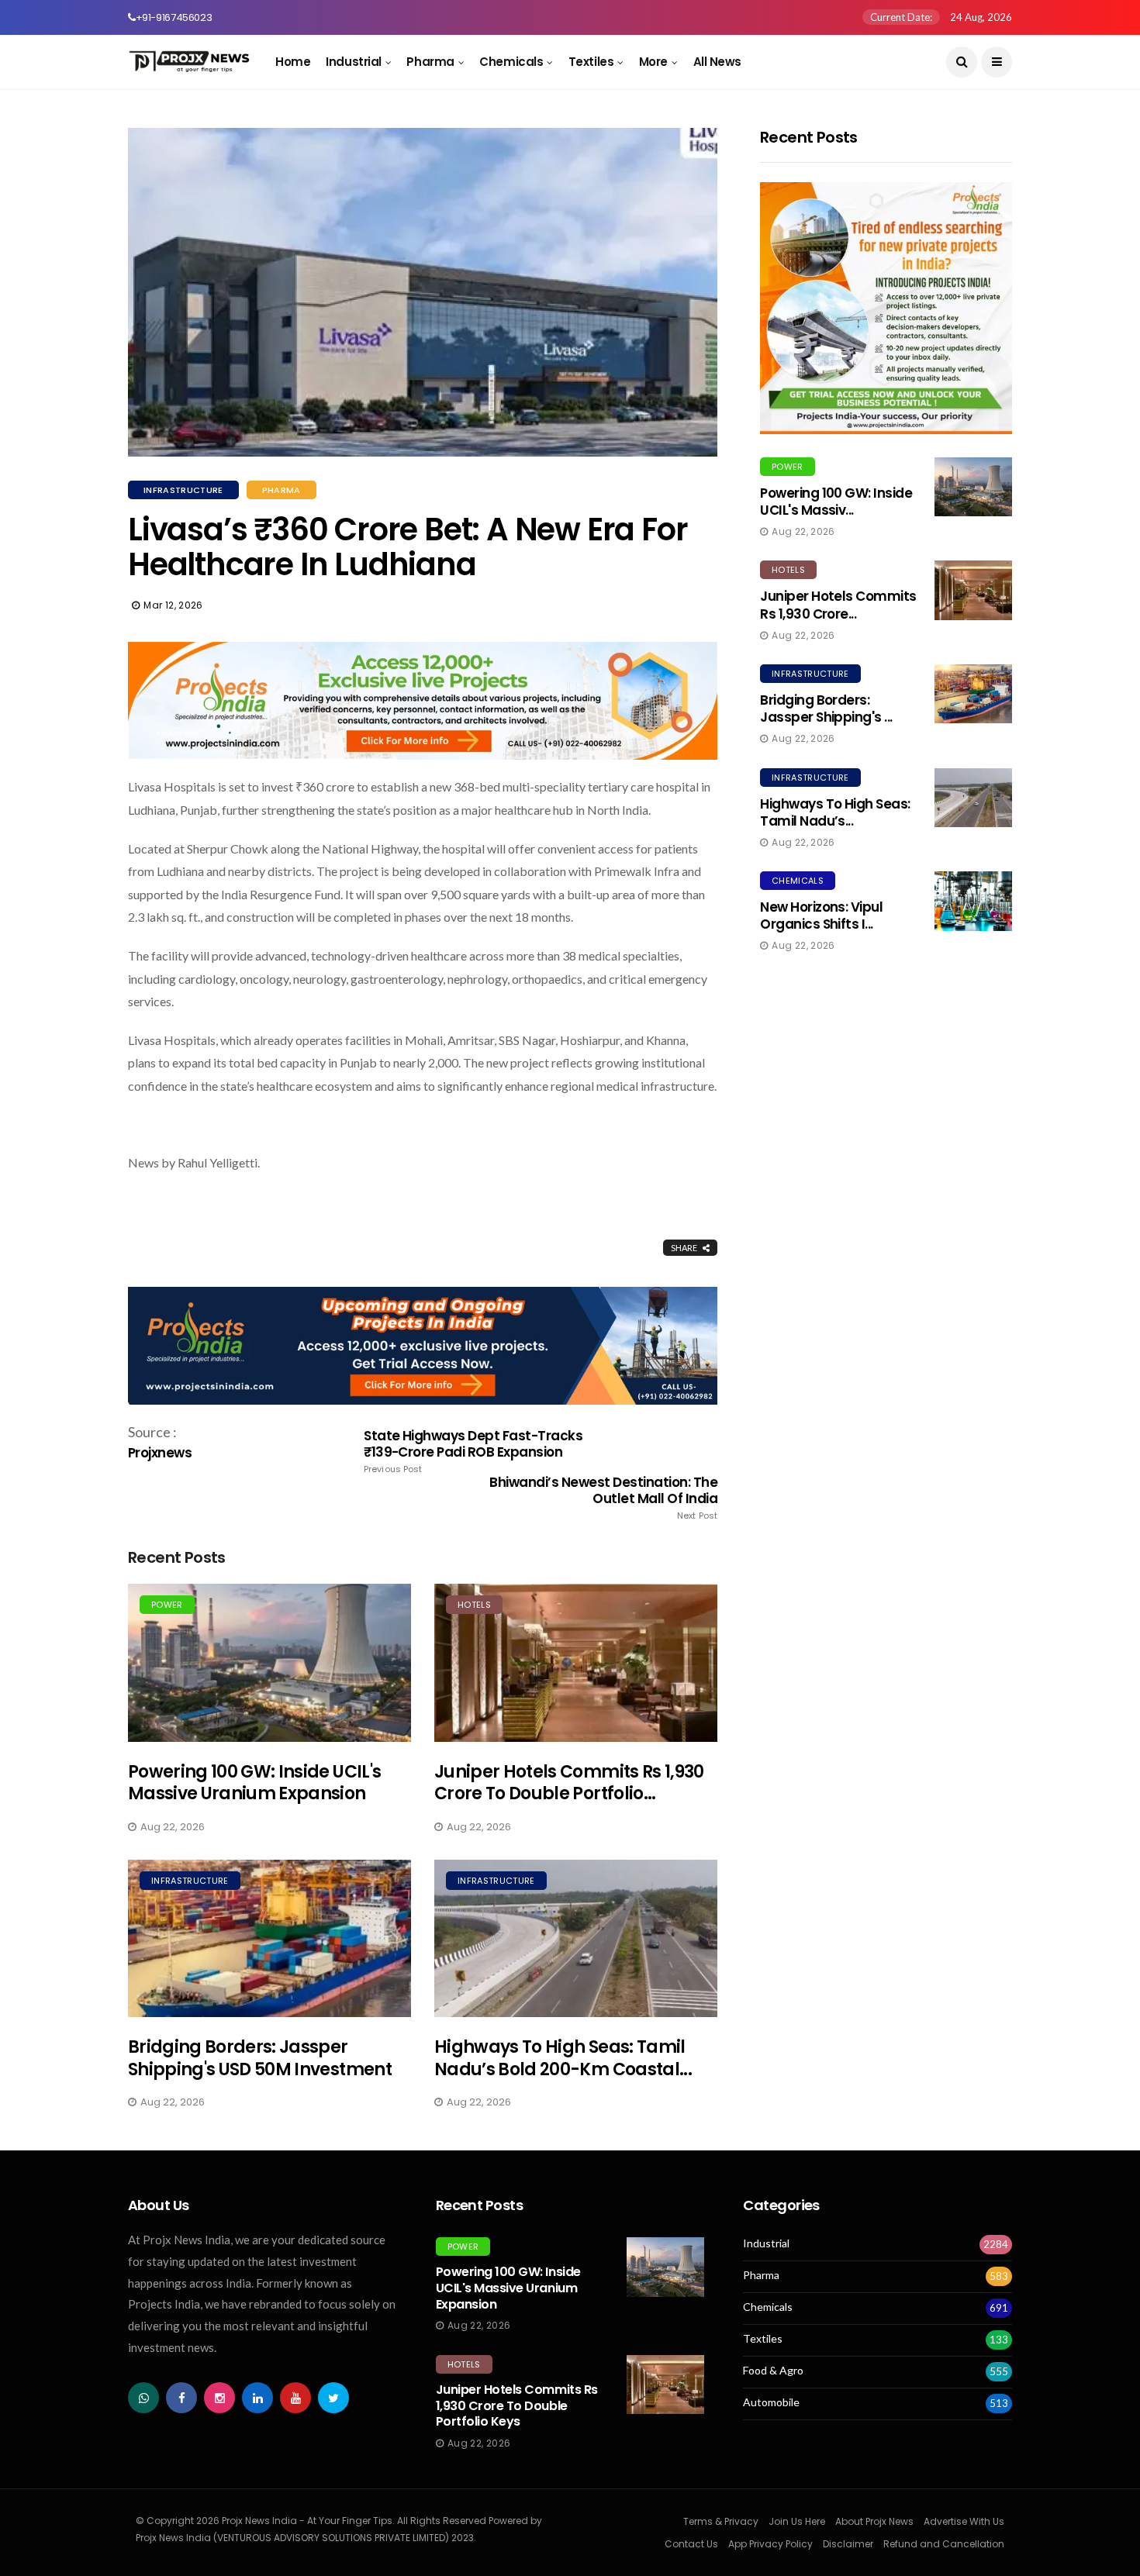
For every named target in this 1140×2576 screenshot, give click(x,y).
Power (167, 1605)
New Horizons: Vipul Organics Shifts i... (821, 916)
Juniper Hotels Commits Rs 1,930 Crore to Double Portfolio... (569, 1783)
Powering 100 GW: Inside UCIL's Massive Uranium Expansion (254, 1783)
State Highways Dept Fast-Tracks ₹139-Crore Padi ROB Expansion (473, 1451)
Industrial (354, 62)
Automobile (771, 2402)
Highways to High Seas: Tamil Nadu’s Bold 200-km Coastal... (563, 2058)
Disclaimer (848, 2544)
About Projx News (874, 2521)
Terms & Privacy (721, 2521)
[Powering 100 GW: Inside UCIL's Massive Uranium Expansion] (269, 1662)
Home (293, 62)
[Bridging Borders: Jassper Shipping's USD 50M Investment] (269, 1938)
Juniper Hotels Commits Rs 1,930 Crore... (838, 605)
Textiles (591, 62)
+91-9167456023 (174, 17)
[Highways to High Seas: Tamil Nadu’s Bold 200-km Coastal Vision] (576, 1938)
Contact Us (691, 2544)
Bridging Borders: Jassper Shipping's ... (826, 709)
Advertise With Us (964, 2521)
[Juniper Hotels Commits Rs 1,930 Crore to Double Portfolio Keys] (576, 1662)
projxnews (160, 1453)
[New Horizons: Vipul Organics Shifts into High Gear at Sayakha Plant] (973, 901)
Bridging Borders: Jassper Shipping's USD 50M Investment (260, 2058)
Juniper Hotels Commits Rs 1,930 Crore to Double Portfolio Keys (517, 2406)
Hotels (474, 1605)
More (653, 62)
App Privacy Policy (770, 2544)
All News (717, 62)
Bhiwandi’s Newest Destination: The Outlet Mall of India (603, 1498)
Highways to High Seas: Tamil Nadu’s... (835, 812)
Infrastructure (183, 490)
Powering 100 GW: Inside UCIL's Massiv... (836, 502)
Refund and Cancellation (944, 2544)
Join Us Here (797, 2521)
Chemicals (511, 62)
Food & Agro (773, 2371)
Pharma (430, 62)
